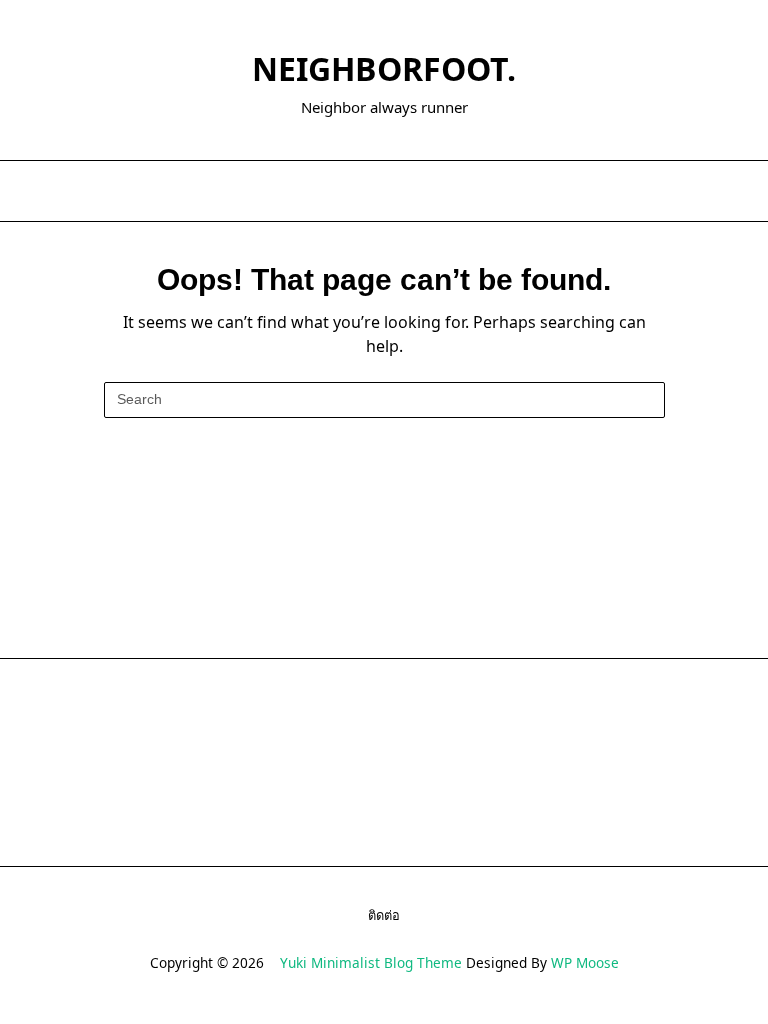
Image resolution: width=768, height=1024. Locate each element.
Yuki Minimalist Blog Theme (371, 962)
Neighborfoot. (384, 68)
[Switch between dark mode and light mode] (713, 191)
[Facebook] (359, 191)
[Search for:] (384, 400)
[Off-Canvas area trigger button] (33, 191)
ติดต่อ (384, 915)
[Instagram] (409, 191)
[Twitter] (384, 191)
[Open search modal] (738, 191)
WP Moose (585, 962)
